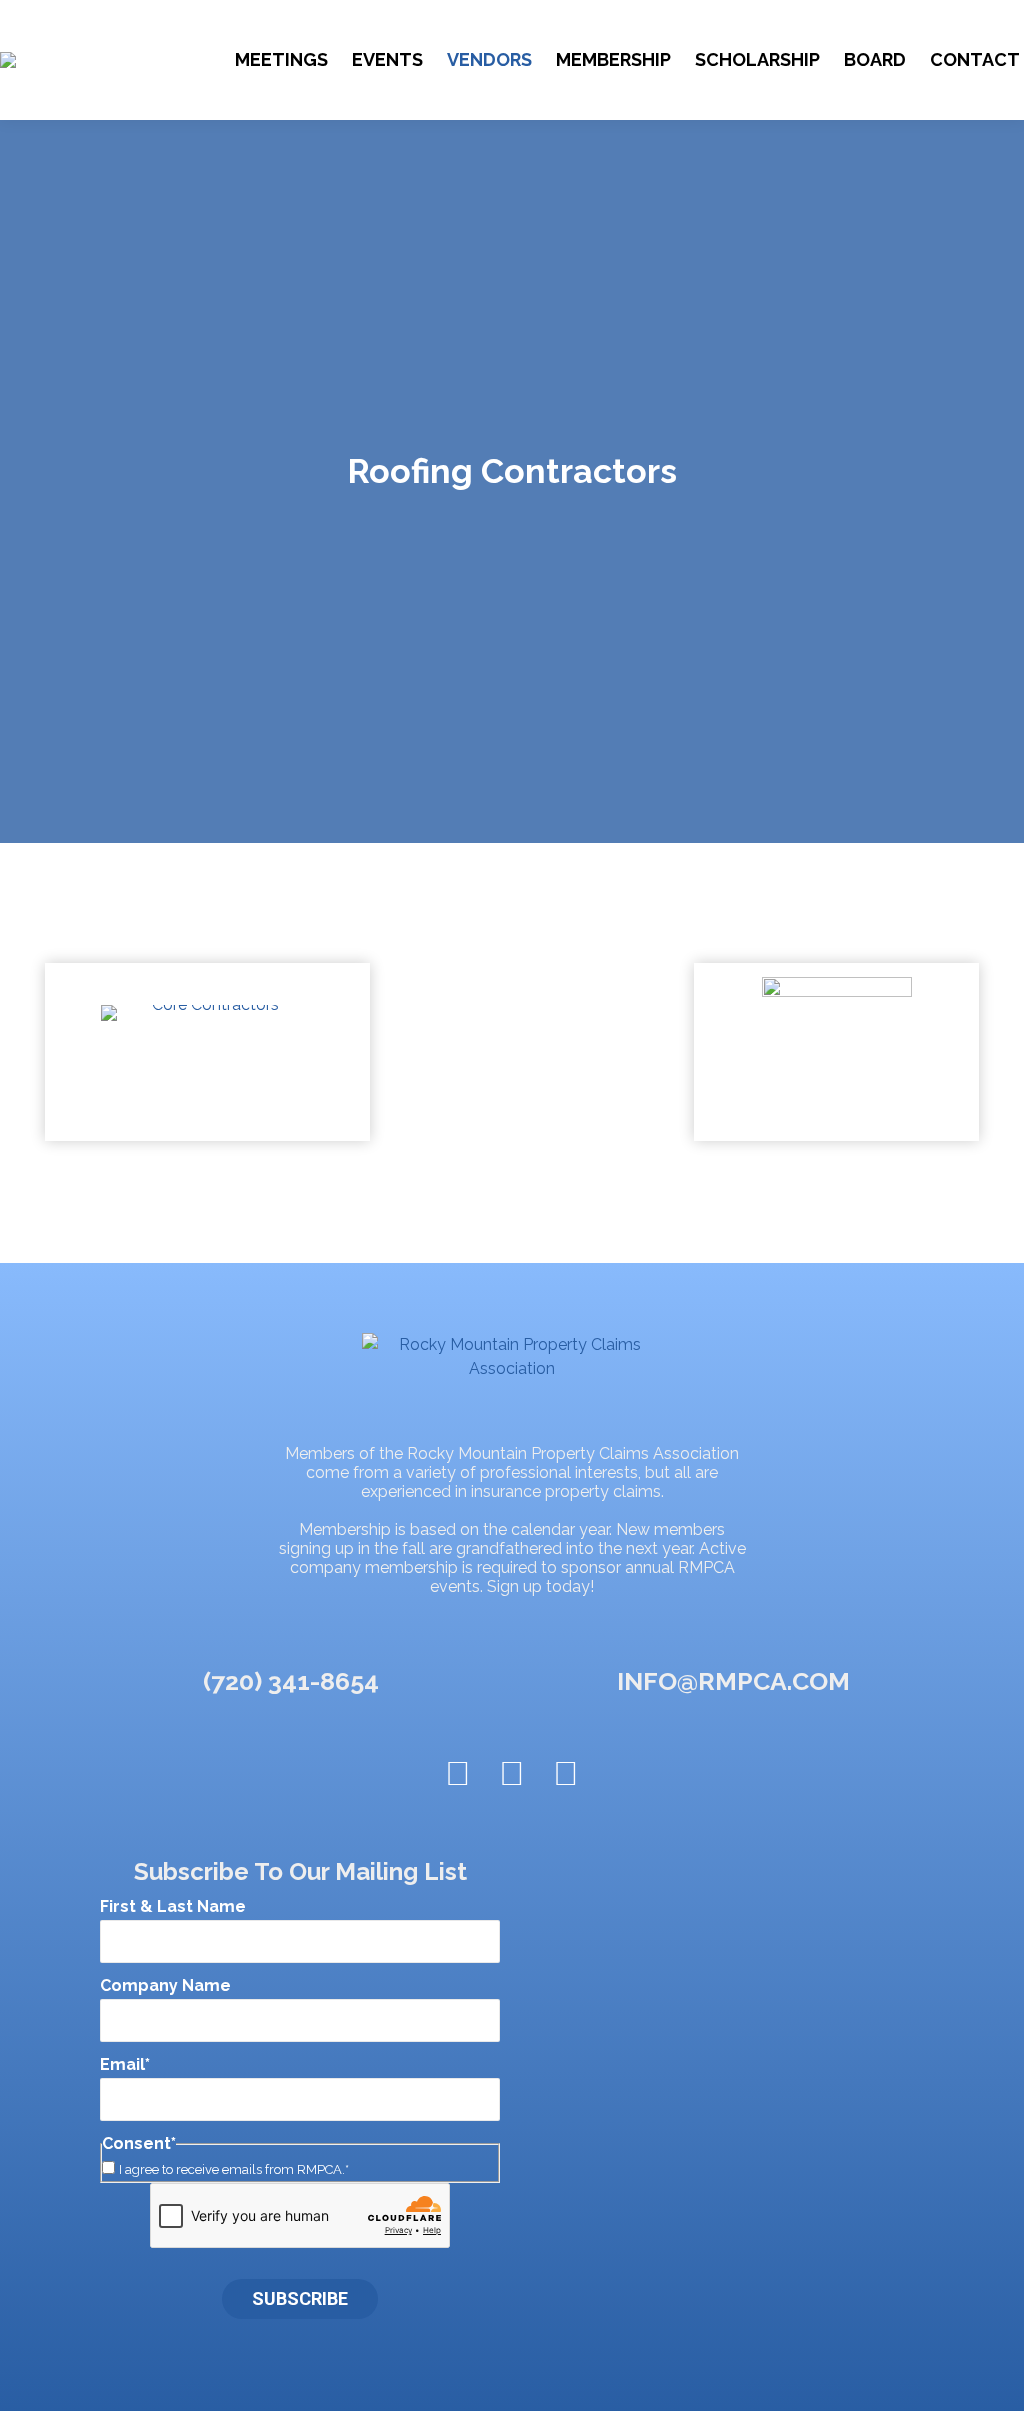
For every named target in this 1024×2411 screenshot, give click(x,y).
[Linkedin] (566, 1773)
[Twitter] (458, 1773)
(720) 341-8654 (291, 1681)
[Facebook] (512, 1773)
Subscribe (300, 2298)
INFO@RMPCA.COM (733, 1681)
